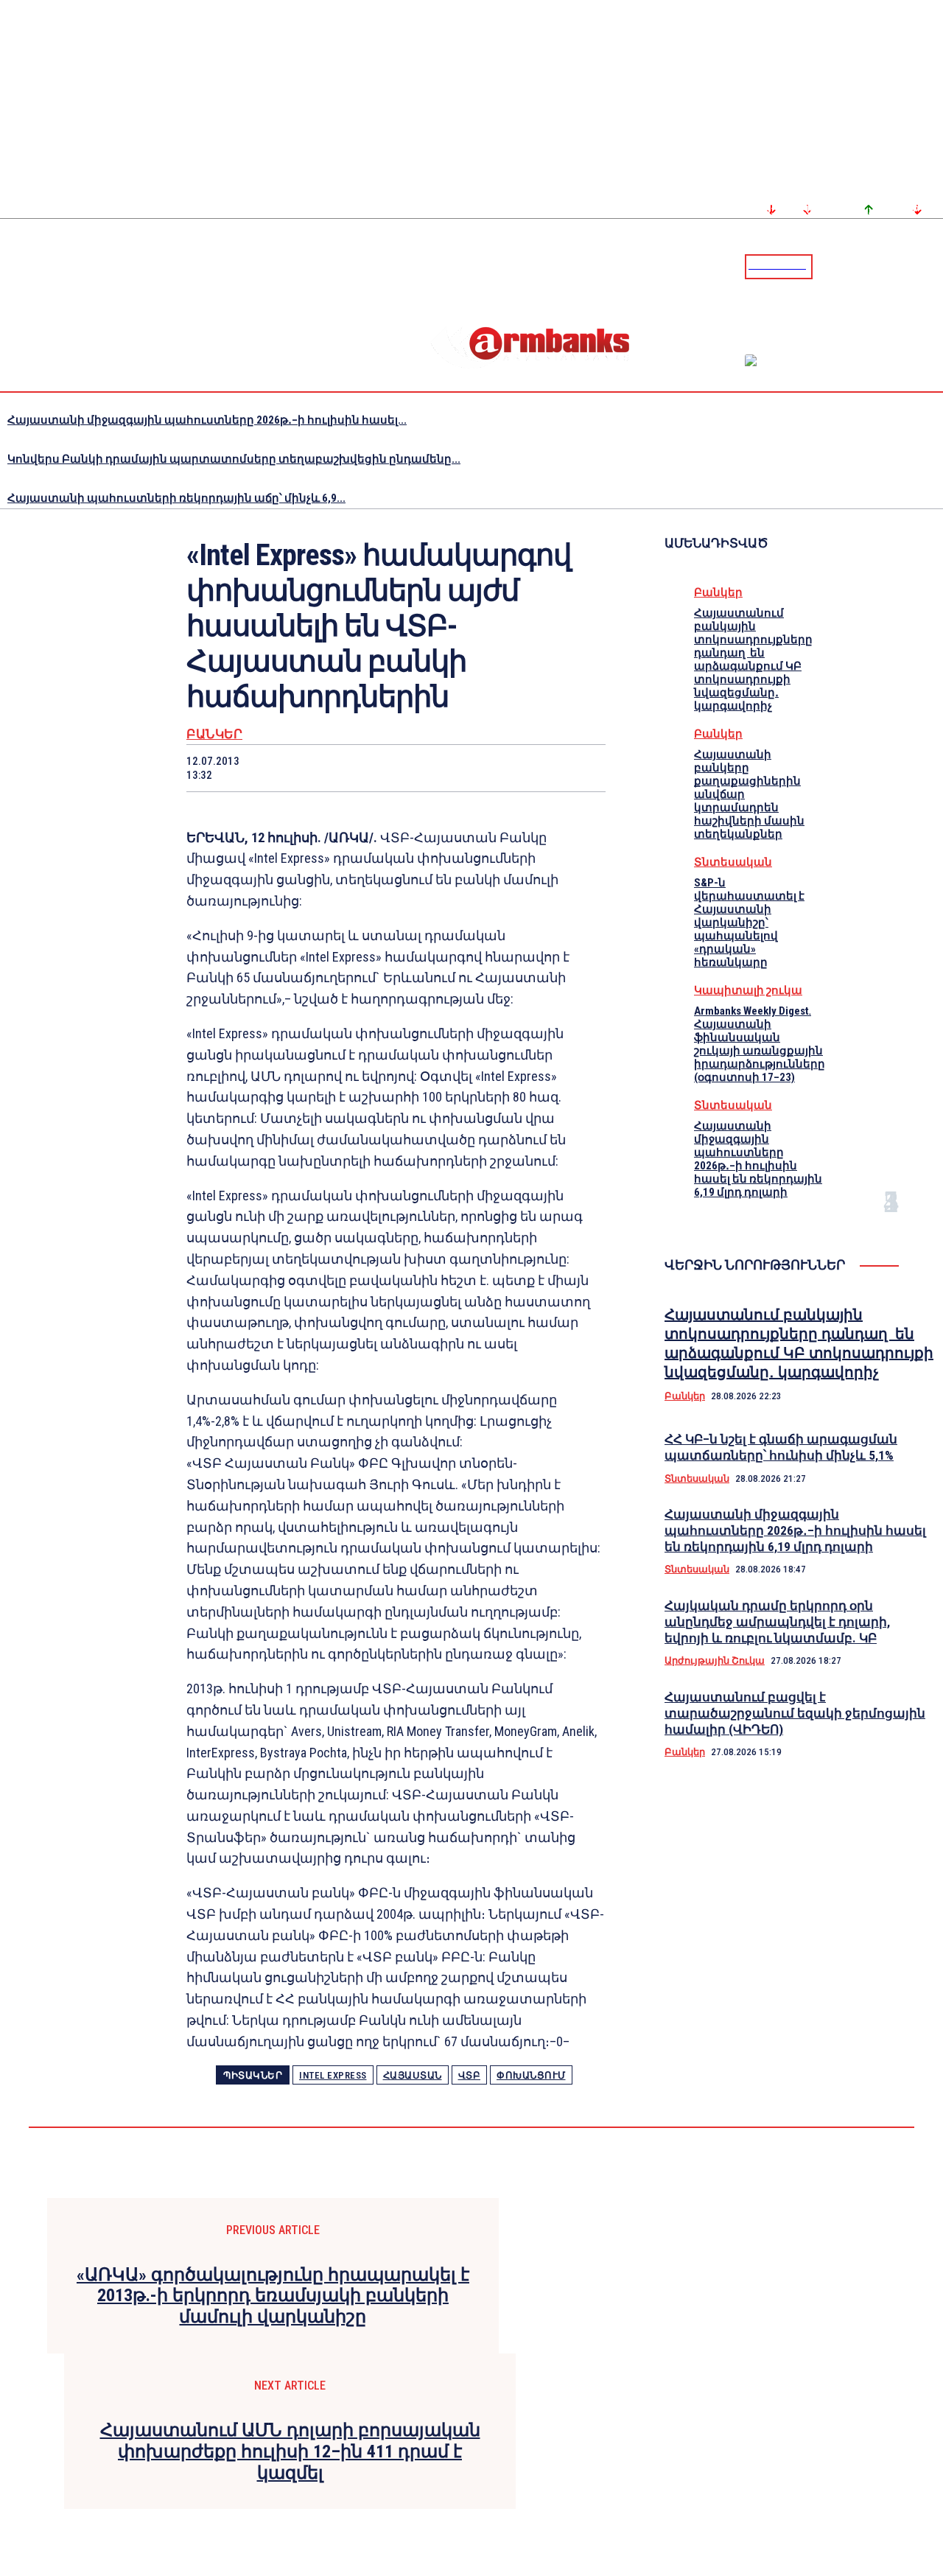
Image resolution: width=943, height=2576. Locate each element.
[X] (317, 768)
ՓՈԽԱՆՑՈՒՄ (531, 2075)
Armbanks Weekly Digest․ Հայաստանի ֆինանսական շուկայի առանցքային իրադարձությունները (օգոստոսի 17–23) (760, 1044)
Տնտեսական (733, 862)
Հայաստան (413, 2075)
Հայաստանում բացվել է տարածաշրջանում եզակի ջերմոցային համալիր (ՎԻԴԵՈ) (795, 1713)
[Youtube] (916, 266)
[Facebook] (880, 266)
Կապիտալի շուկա (748, 990)
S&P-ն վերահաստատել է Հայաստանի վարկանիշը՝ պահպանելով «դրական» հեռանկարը (749, 923)
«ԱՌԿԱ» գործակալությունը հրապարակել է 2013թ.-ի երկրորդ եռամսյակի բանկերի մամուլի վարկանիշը (273, 2296)
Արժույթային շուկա (715, 1660)
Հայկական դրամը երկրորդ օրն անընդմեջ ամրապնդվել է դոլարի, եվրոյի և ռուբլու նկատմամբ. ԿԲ (777, 1622)
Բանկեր (214, 734)
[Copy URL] (527, 768)
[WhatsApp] (370, 768)
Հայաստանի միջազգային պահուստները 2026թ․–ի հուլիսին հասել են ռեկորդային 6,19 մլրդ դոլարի (758, 1159)
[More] (581, 768)
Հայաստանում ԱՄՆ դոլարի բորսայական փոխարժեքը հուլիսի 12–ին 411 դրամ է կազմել (290, 2451)
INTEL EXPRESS (333, 2075)
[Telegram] (898, 266)
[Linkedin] (933, 266)
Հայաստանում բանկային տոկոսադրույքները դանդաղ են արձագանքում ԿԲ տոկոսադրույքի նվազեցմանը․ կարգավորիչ (753, 659)
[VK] (474, 768)
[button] (827, 265)
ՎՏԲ (470, 2075)
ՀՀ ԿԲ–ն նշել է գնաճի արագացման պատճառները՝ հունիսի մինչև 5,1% (781, 1447)
